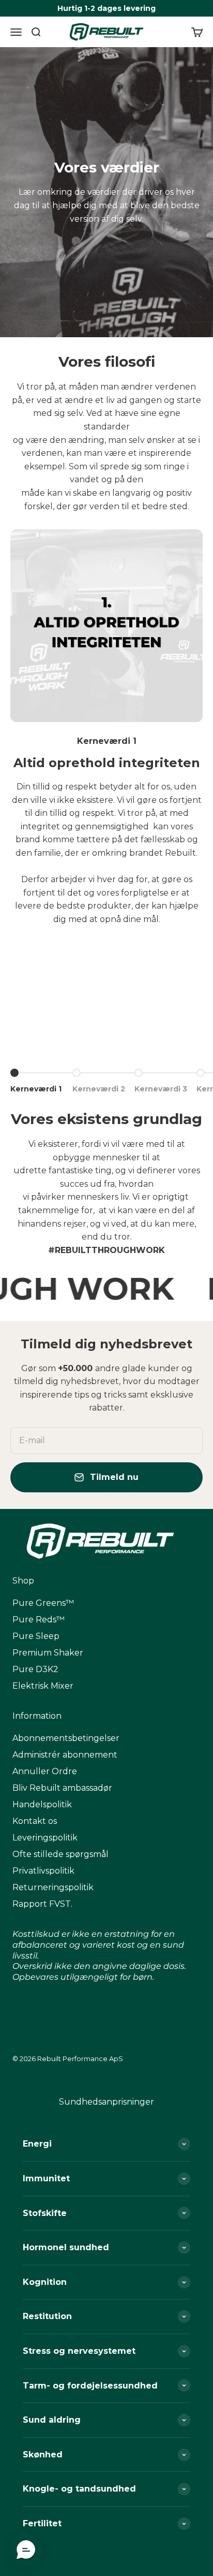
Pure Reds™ (39, 1620)
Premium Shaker (48, 1653)
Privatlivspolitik (43, 1871)
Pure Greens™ (43, 1603)
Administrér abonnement (65, 1755)
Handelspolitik (42, 1804)
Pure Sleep (36, 1636)
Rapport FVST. (42, 1904)
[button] (26, 2550)
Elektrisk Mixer (43, 1686)
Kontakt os (35, 1821)
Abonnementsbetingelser (66, 1738)
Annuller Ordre (45, 1771)
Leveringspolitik (45, 1838)
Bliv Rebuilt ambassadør (62, 1788)
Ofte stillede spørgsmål (60, 1854)
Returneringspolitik (53, 1887)
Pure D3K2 (35, 1669)
